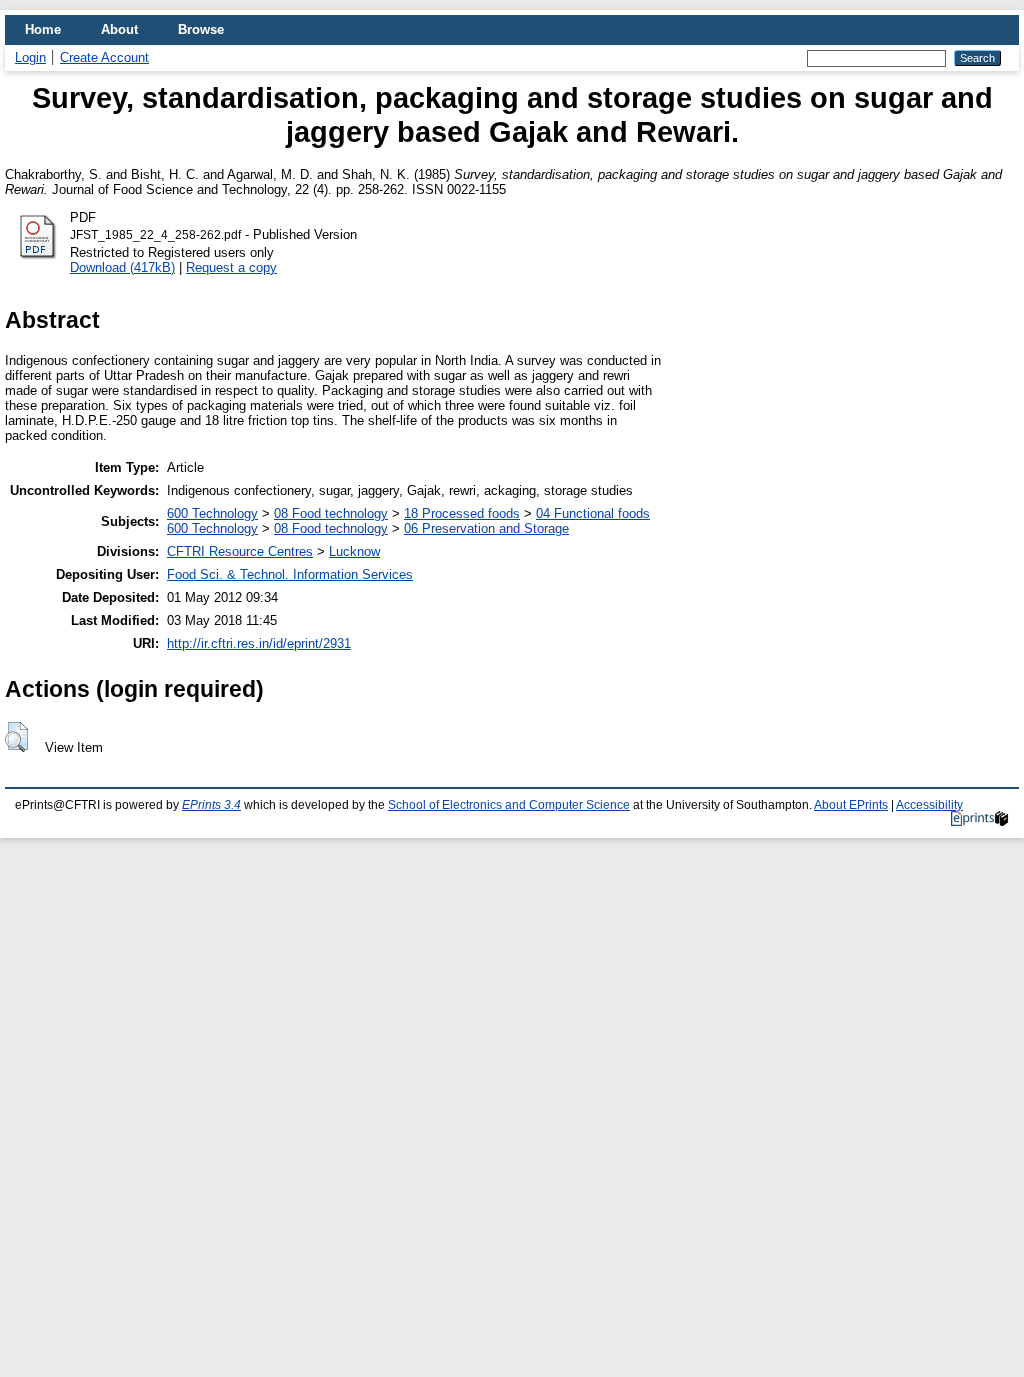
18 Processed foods (462, 513)
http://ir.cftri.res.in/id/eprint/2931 (259, 643)
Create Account (104, 57)
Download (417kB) (122, 267)
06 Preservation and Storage (486, 528)
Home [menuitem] (43, 29)
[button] (16, 737)
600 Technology (212, 513)
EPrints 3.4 (211, 805)
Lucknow (354, 551)
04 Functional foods (593, 513)
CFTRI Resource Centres (240, 551)
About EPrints (851, 805)
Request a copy (231, 267)
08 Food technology (331, 513)
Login (30, 57)
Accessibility (929, 805)
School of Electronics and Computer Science (509, 805)
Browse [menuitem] (201, 29)
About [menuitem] (119, 29)
